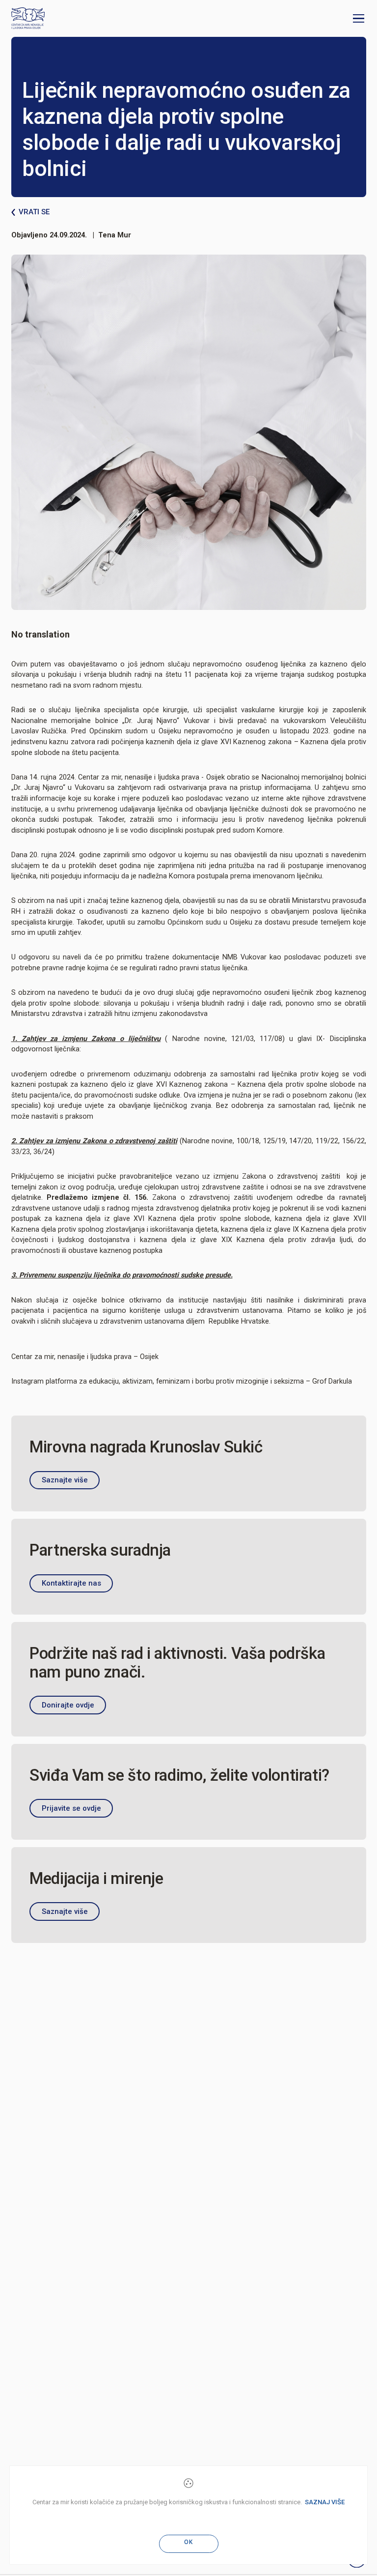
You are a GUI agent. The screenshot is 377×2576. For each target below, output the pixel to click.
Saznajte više (65, 1480)
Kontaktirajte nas (71, 1583)
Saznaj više (325, 2502)
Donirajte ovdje (68, 1705)
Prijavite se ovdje (71, 1808)
